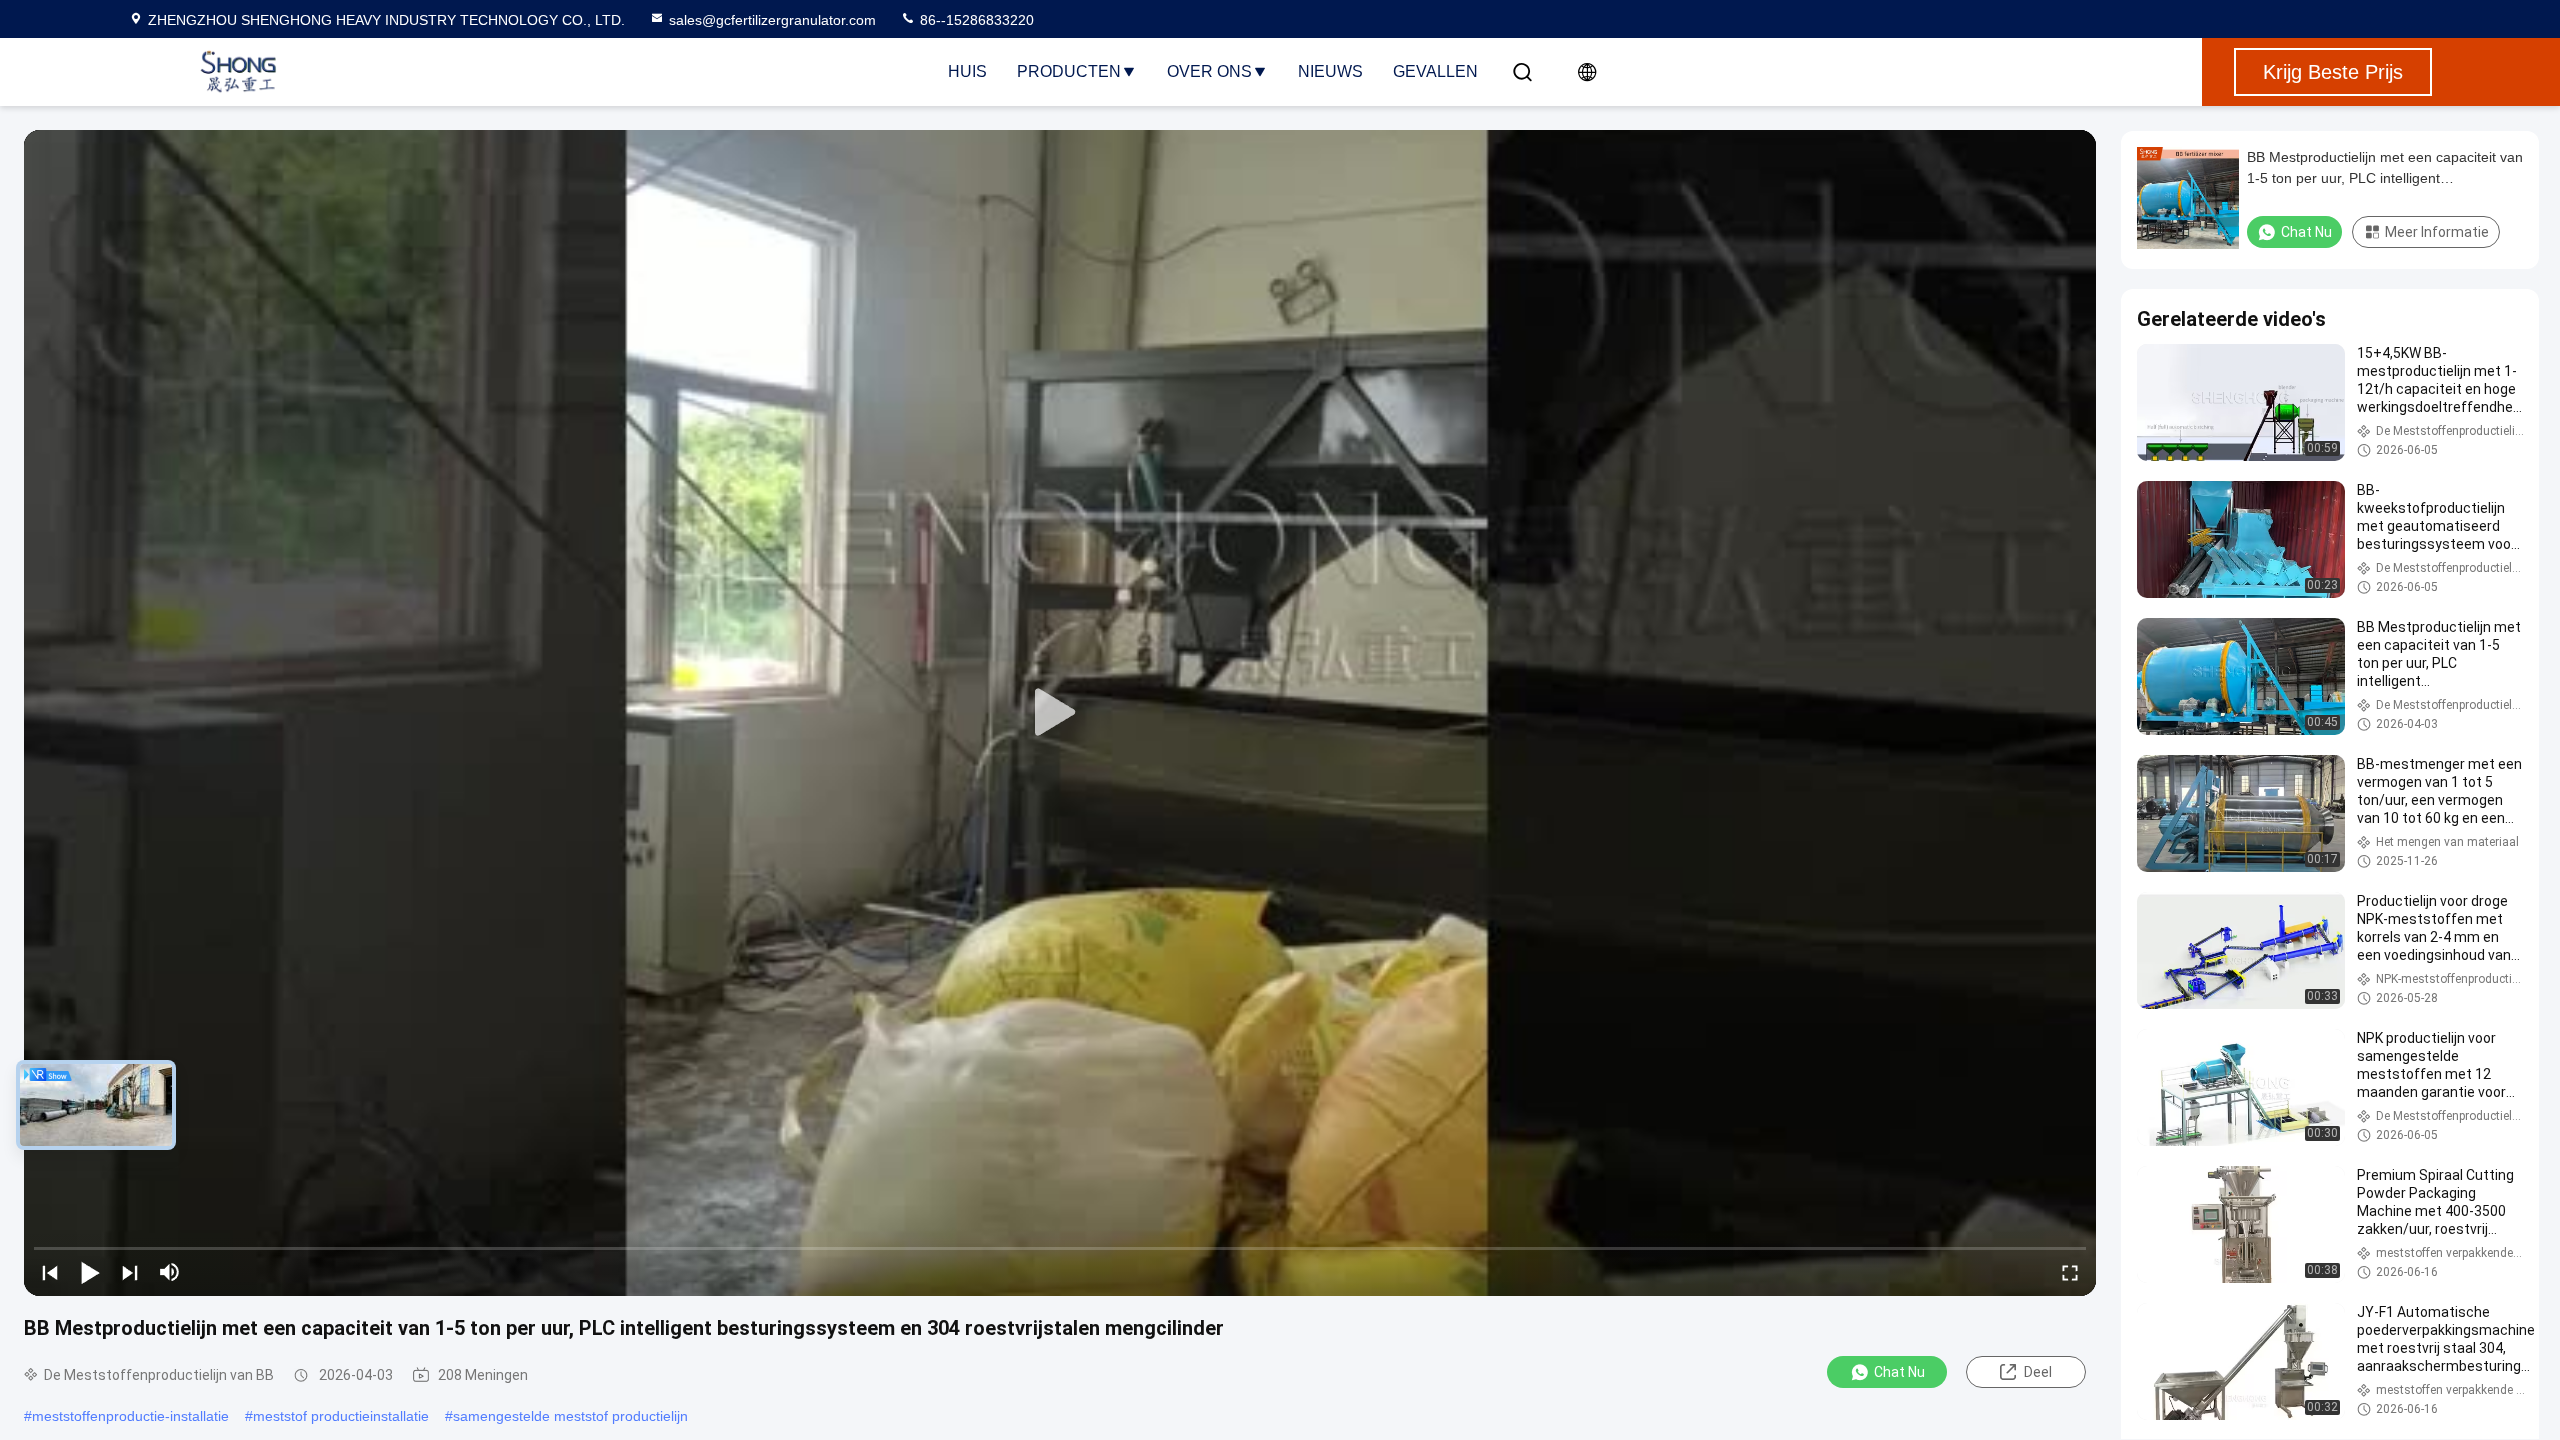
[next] (130, 1272)
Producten (1069, 71)
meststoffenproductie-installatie (130, 1416)
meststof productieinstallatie (341, 1416)
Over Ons (1209, 71)
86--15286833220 (975, 20)
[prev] (50, 1272)
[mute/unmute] (170, 1272)
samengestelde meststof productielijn (570, 1416)
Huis (967, 71)
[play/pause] (90, 1272)
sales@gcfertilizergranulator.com (772, 20)
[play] (1060, 713)
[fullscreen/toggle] (2070, 1272)
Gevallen (1435, 71)
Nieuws (1330, 71)
